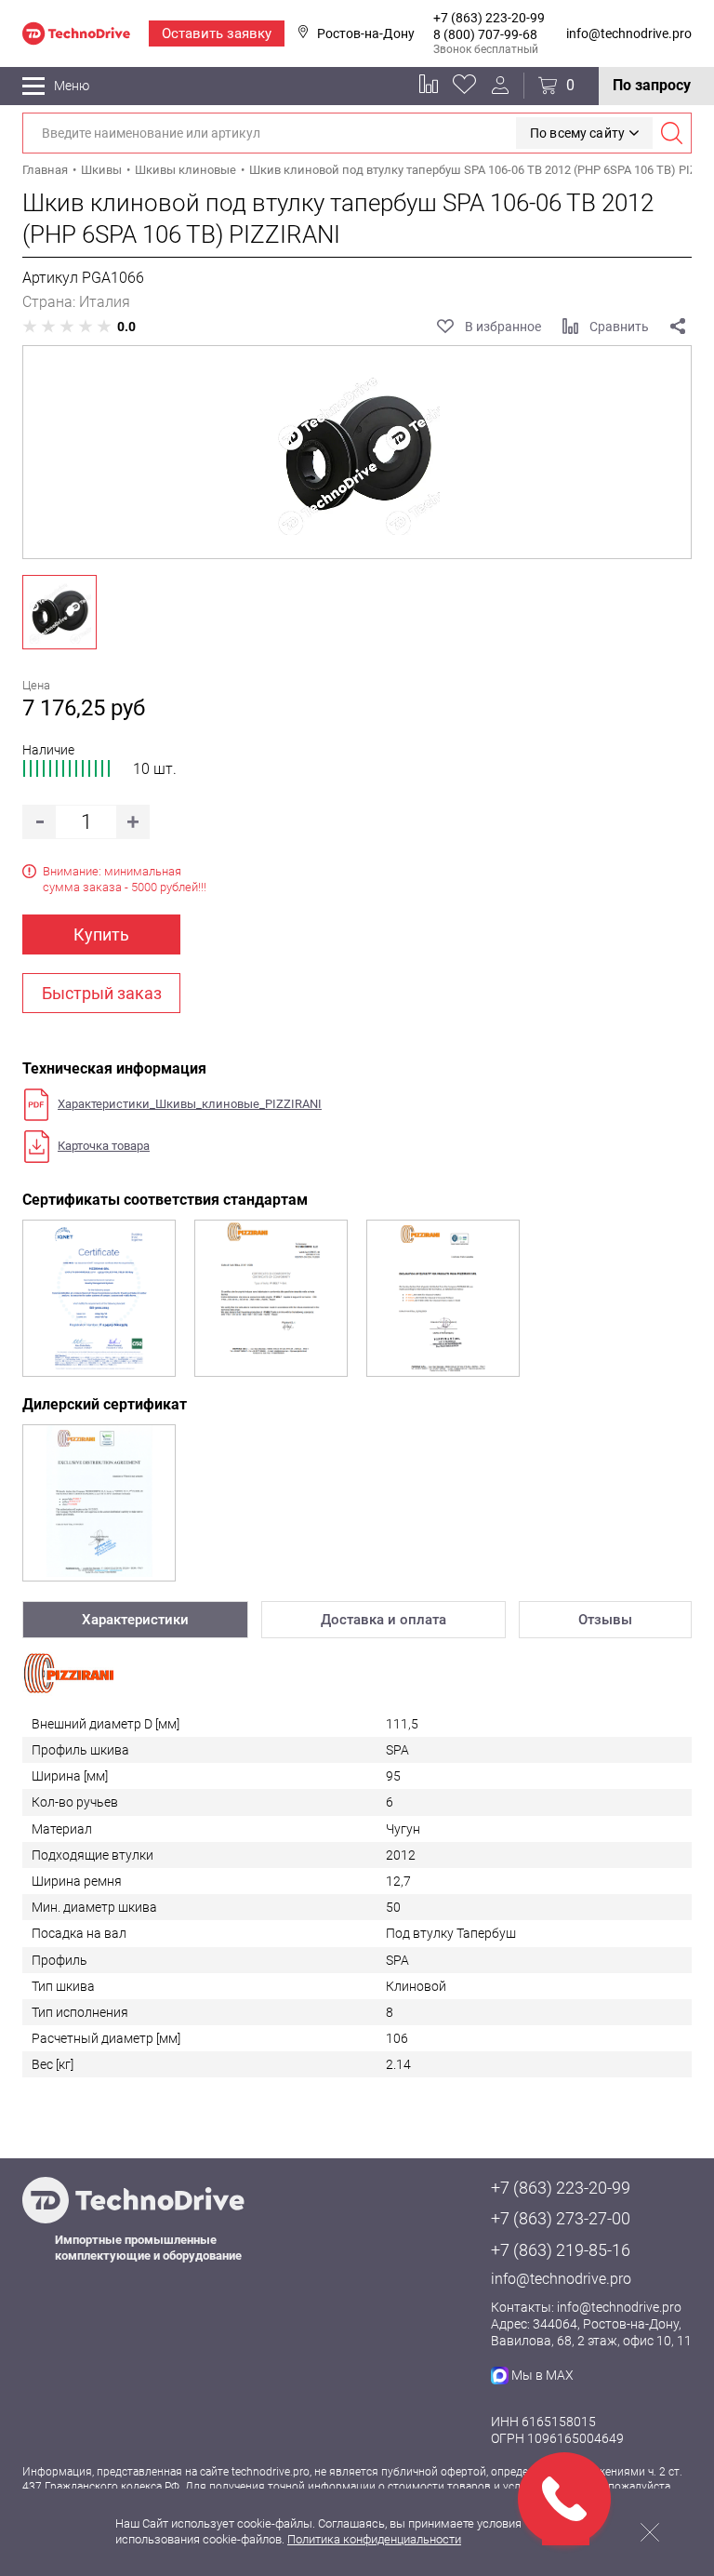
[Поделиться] (678, 327)
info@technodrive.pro (629, 33)
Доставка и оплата (383, 1620)
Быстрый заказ (102, 993)
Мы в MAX (542, 2375)
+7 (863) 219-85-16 (561, 2250)
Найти (671, 133)
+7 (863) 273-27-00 (561, 2218)
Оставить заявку (217, 33)
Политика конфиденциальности (374, 2539)
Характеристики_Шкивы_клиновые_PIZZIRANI (190, 1104)
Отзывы (605, 1620)
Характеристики (135, 1620)
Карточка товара (104, 1146)
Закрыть (650, 2532)
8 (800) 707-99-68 (485, 34)
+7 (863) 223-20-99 (489, 18)
